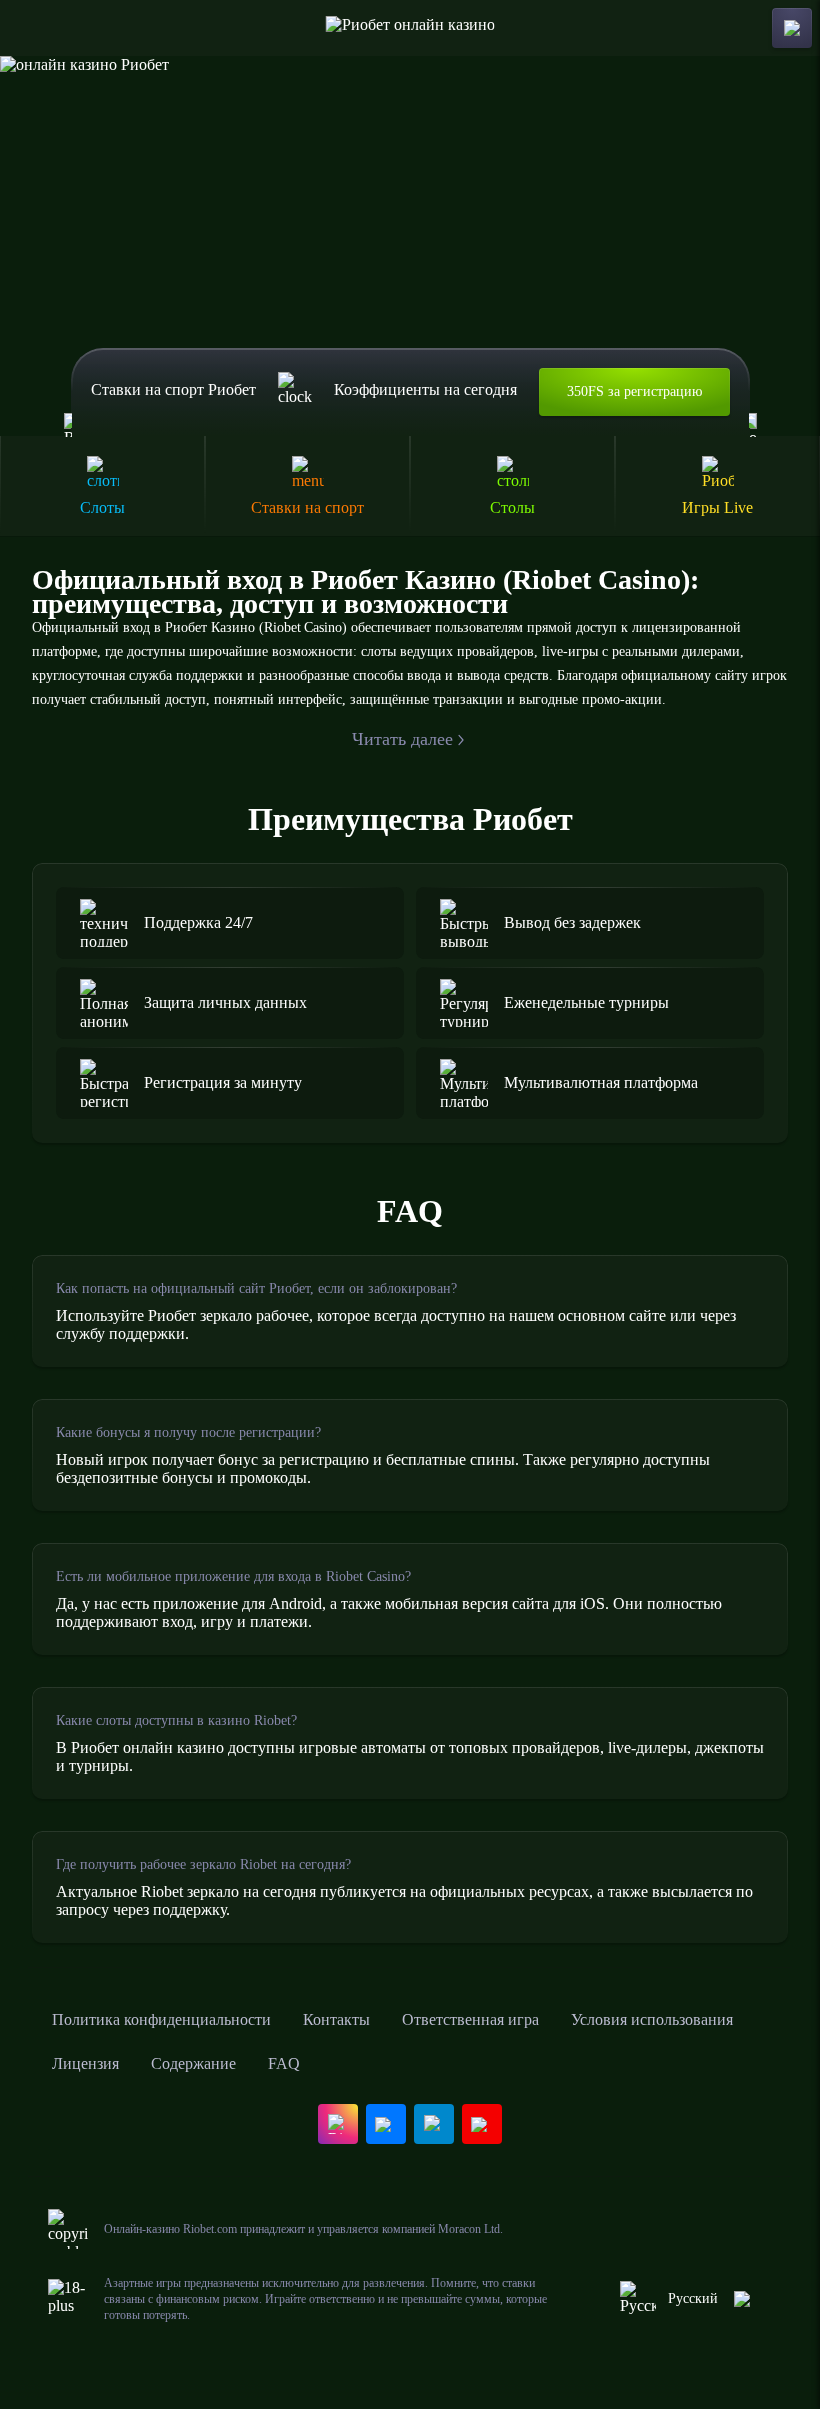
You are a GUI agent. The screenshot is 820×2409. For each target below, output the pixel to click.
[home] (410, 28)
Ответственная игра (470, 2019)
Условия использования (652, 2019)
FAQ (284, 2063)
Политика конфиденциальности (161, 2019)
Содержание (193, 2063)
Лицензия (85, 2063)
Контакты (336, 2019)
